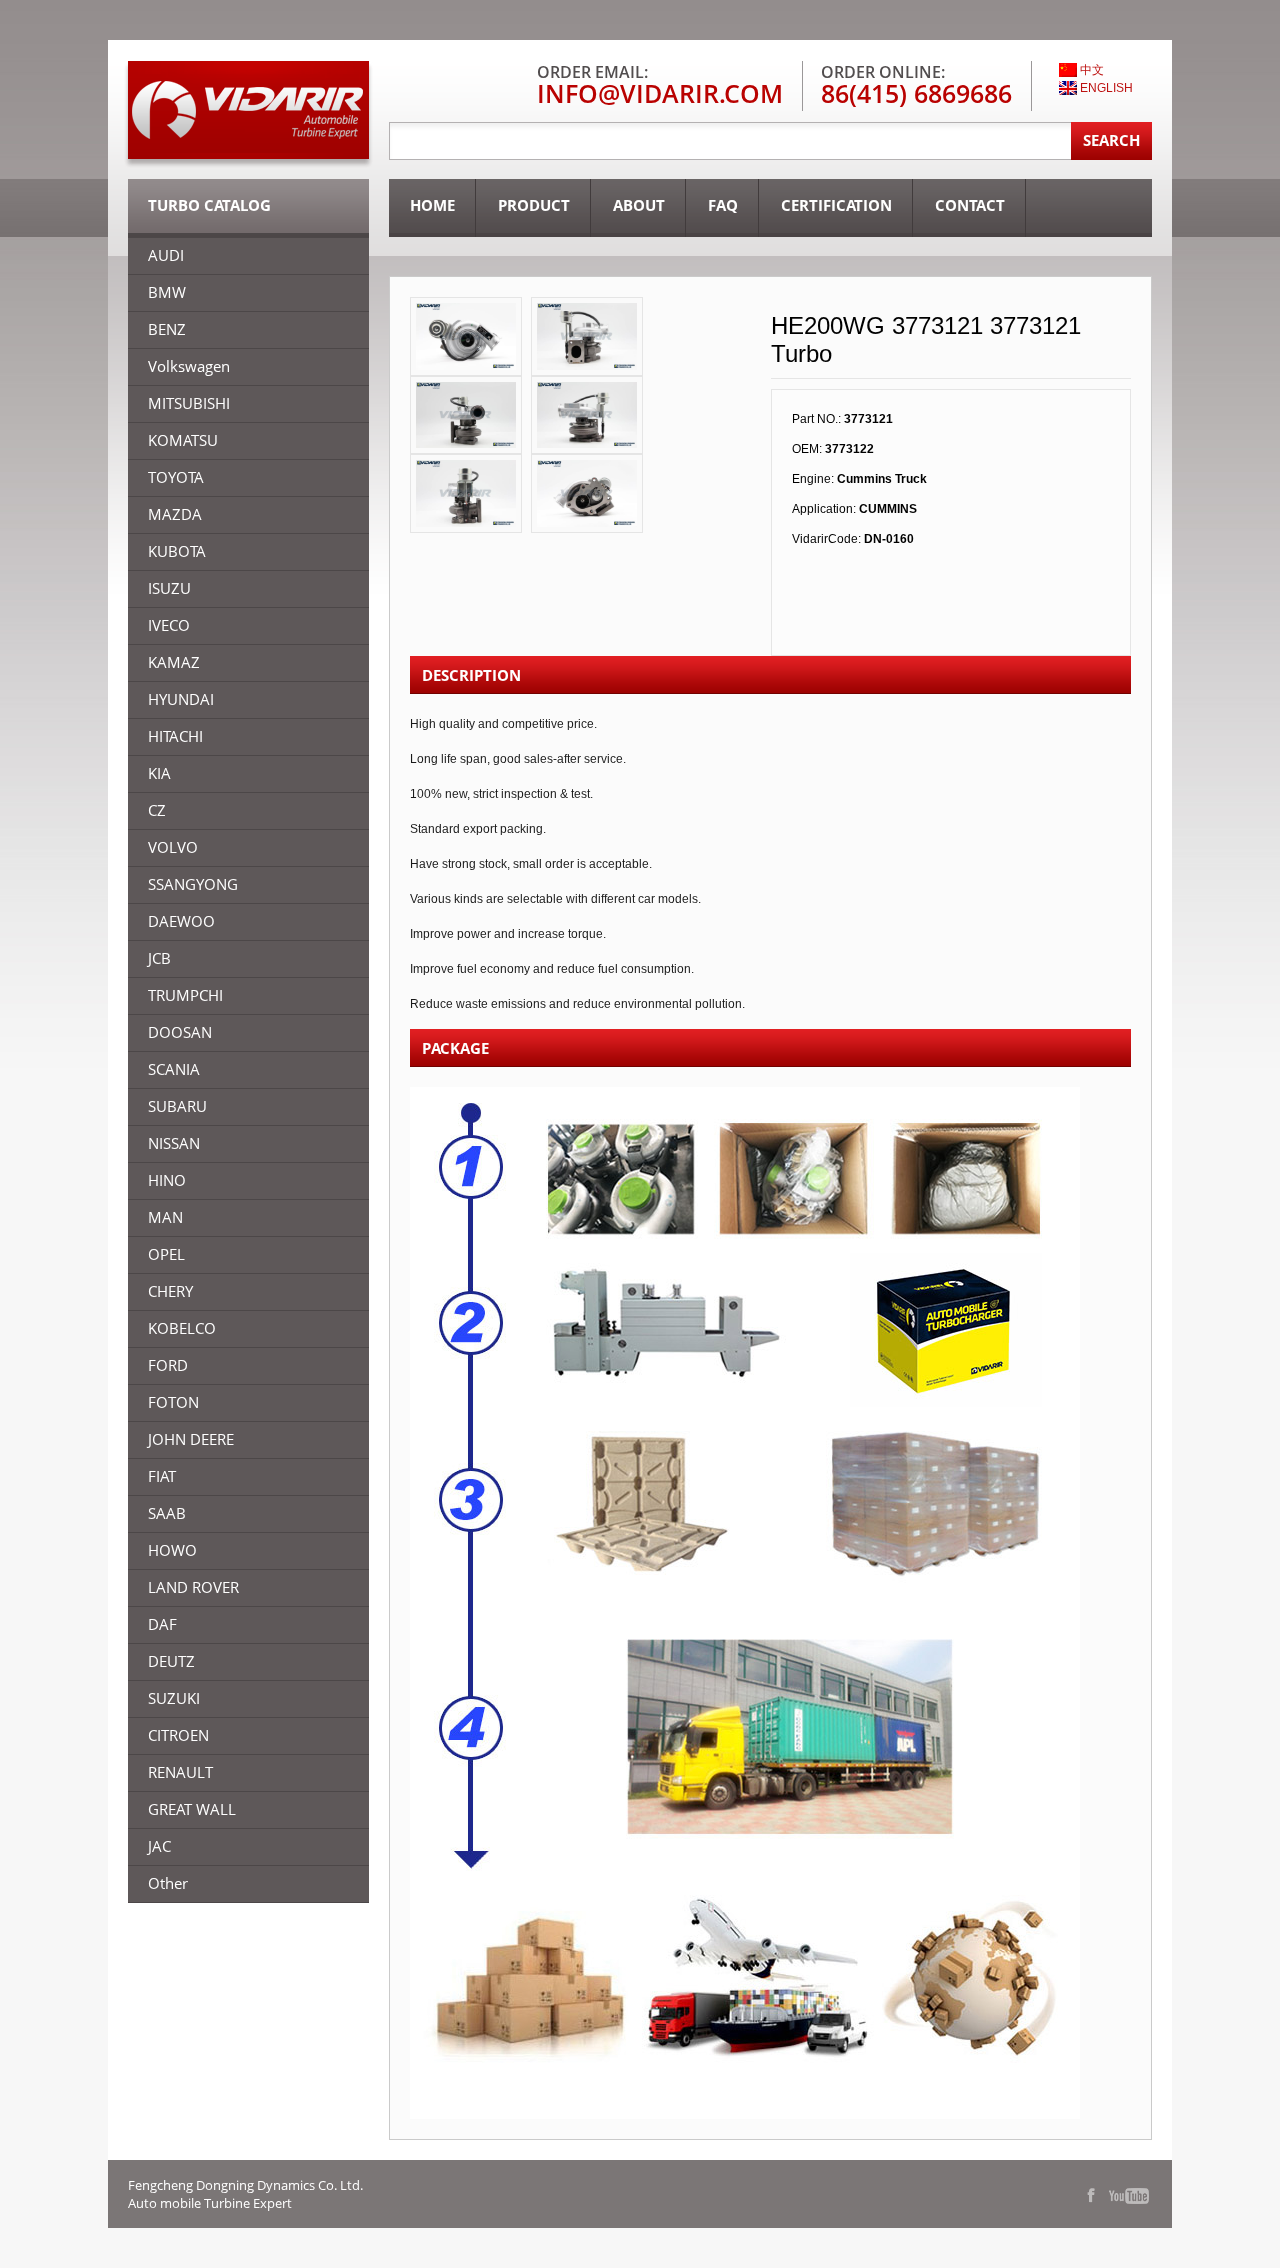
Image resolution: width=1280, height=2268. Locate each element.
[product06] (466, 336)
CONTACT (970, 205)
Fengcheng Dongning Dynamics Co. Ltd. (245, 2185)
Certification (836, 205)
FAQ (723, 205)
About (639, 205)
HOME (432, 205)
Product (534, 205)
